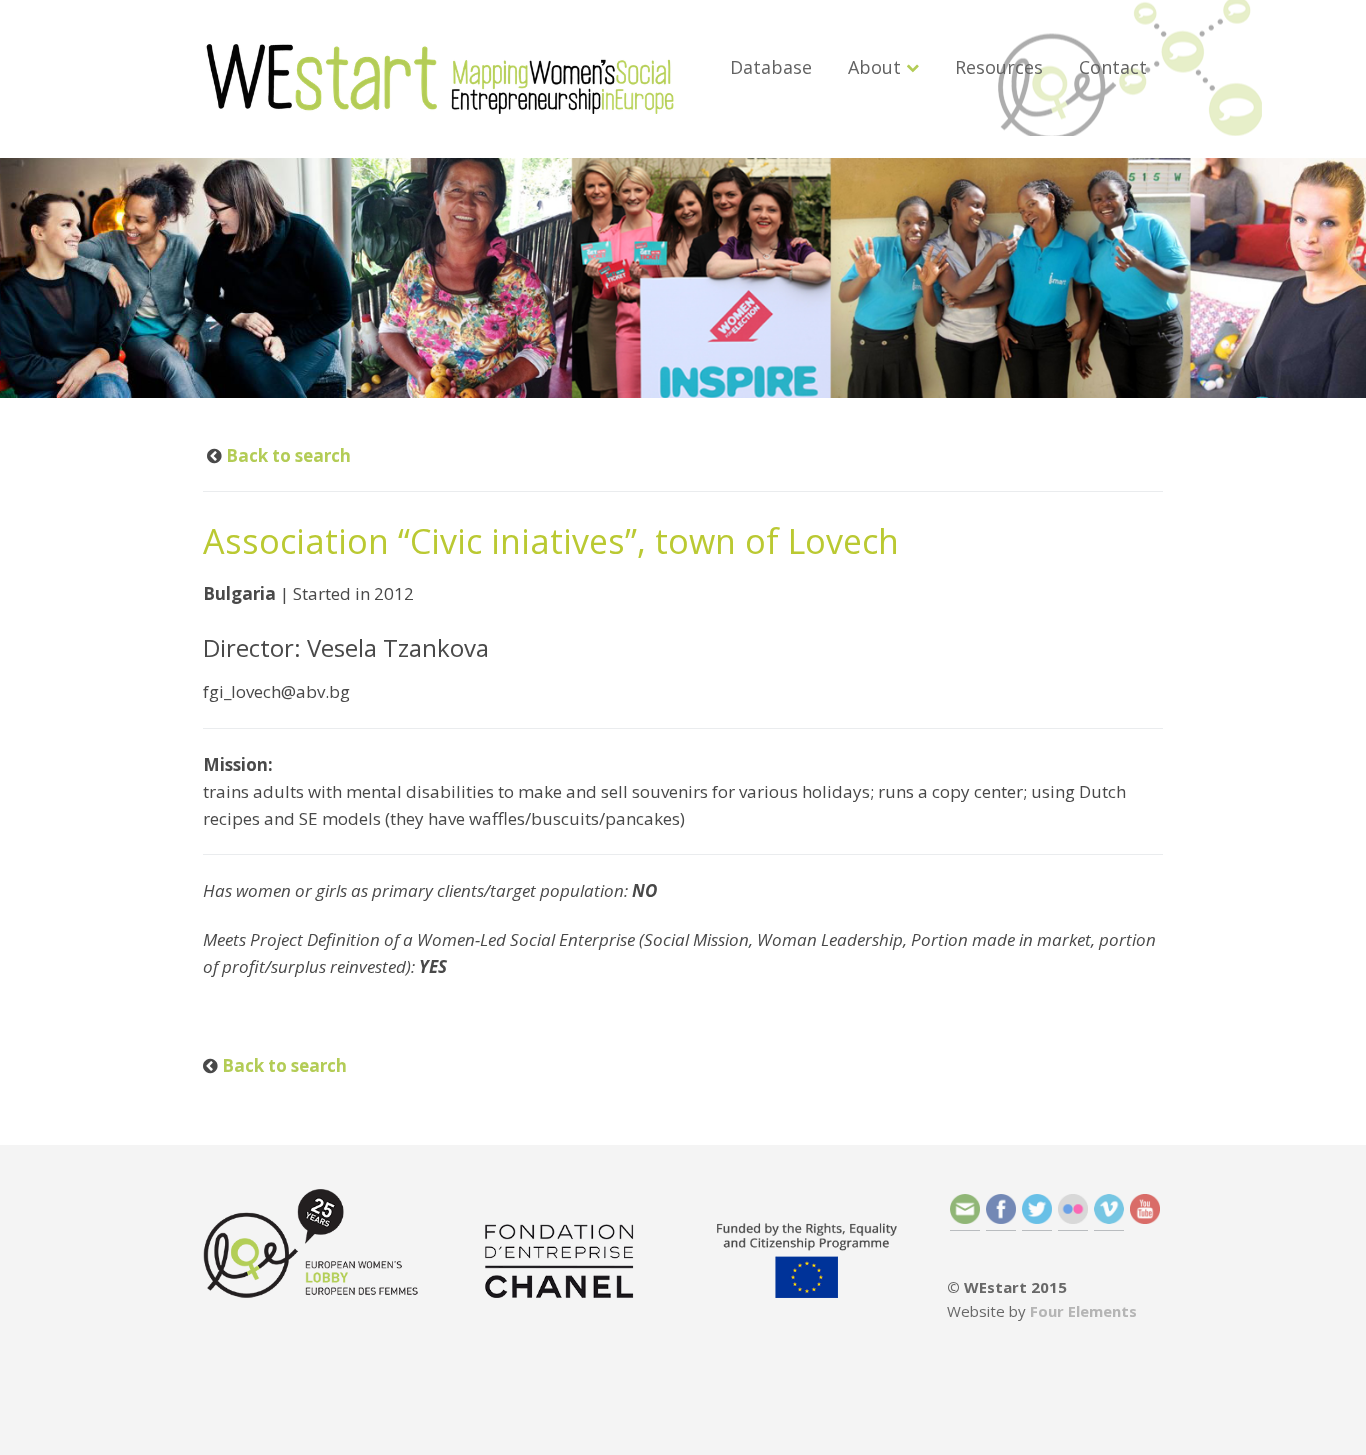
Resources (999, 67)
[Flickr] (1073, 1218)
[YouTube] (1145, 1218)
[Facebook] (1001, 1218)
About (874, 67)
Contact (1113, 67)
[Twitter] (1037, 1218)
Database (771, 67)
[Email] (965, 1218)
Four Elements (1083, 1311)
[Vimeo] (1109, 1218)
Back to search (286, 455)
